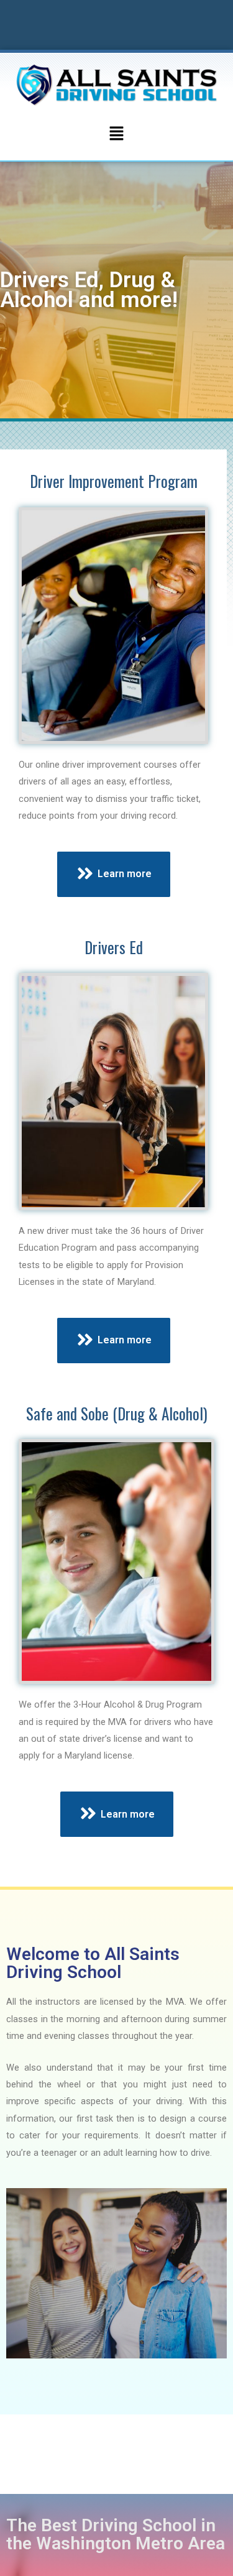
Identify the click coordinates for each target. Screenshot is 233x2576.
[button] (116, 134)
